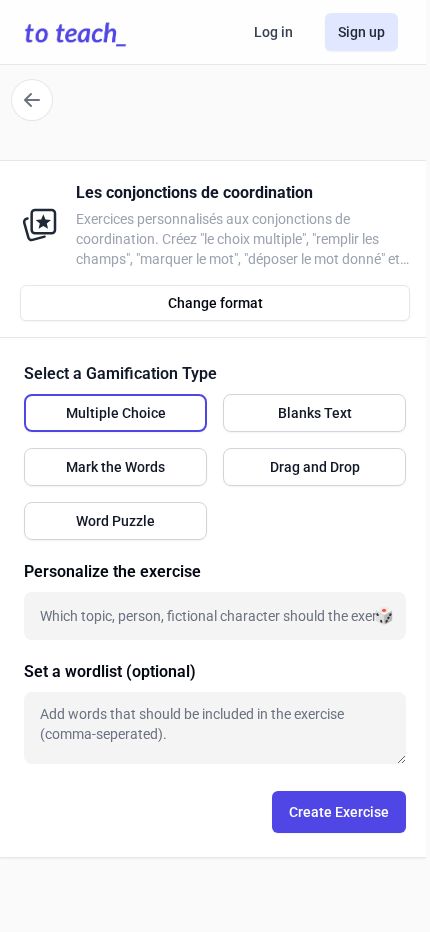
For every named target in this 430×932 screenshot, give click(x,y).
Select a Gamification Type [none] (120, 373)
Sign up (361, 32)
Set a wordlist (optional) (110, 671)
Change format (215, 303)
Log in (273, 32)
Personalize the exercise (112, 571)
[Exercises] (32, 100)
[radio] (115, 413)
